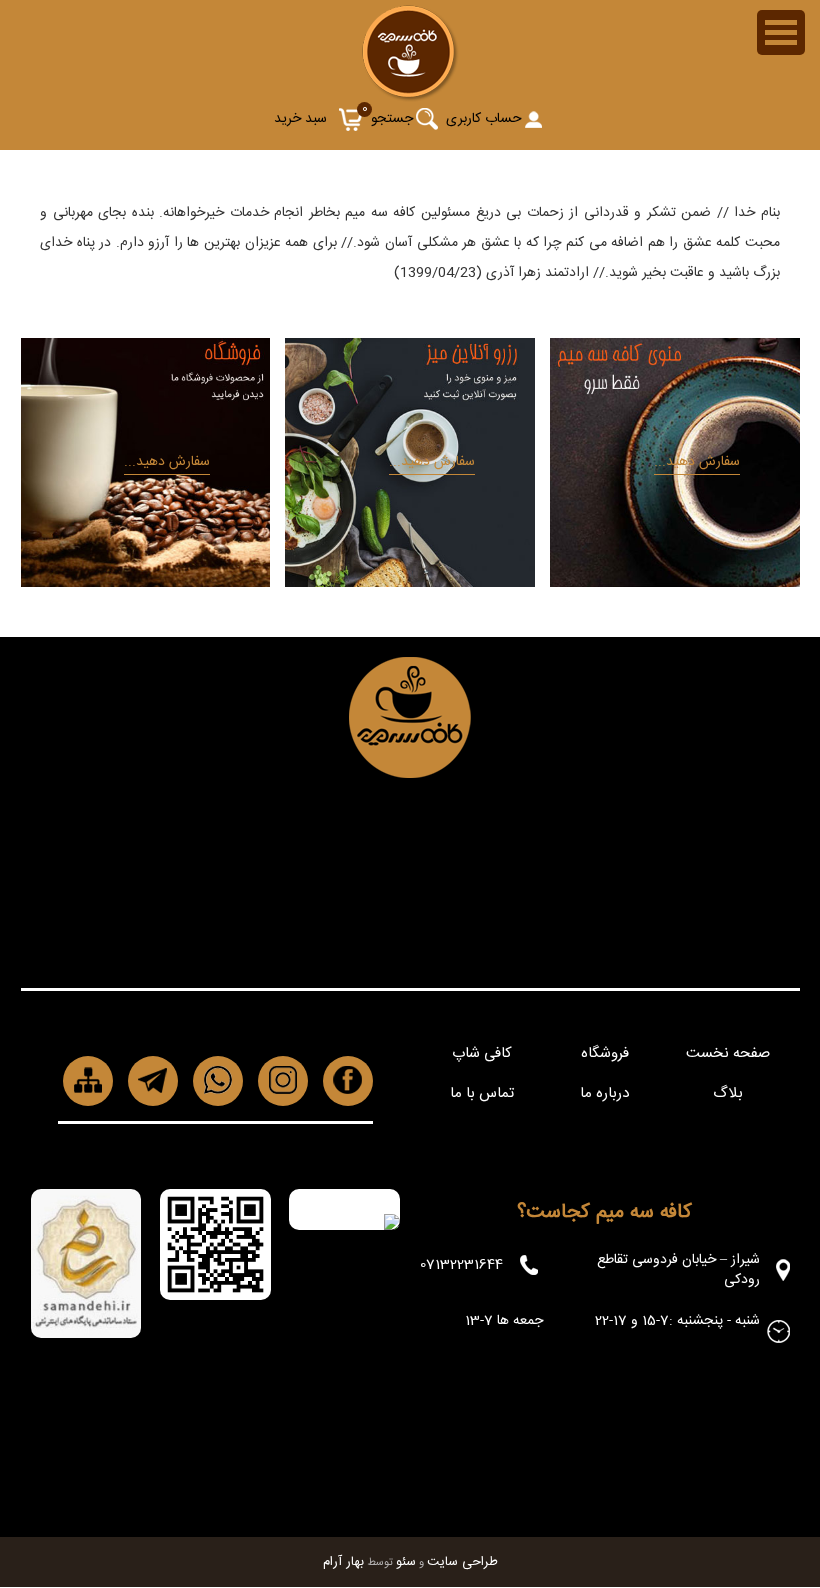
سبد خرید (300, 119)
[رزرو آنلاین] (409, 581)
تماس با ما (482, 1093)
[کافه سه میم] (410, 96)
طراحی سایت (462, 1562)
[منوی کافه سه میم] (674, 581)
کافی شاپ (482, 1053)
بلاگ (728, 1093)
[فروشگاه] (145, 581)
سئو (406, 1562)
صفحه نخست (728, 1053)
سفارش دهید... (697, 462)
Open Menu (781, 32)
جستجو (392, 119)
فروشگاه (605, 1053)
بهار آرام (343, 1562)
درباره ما (604, 1093)
